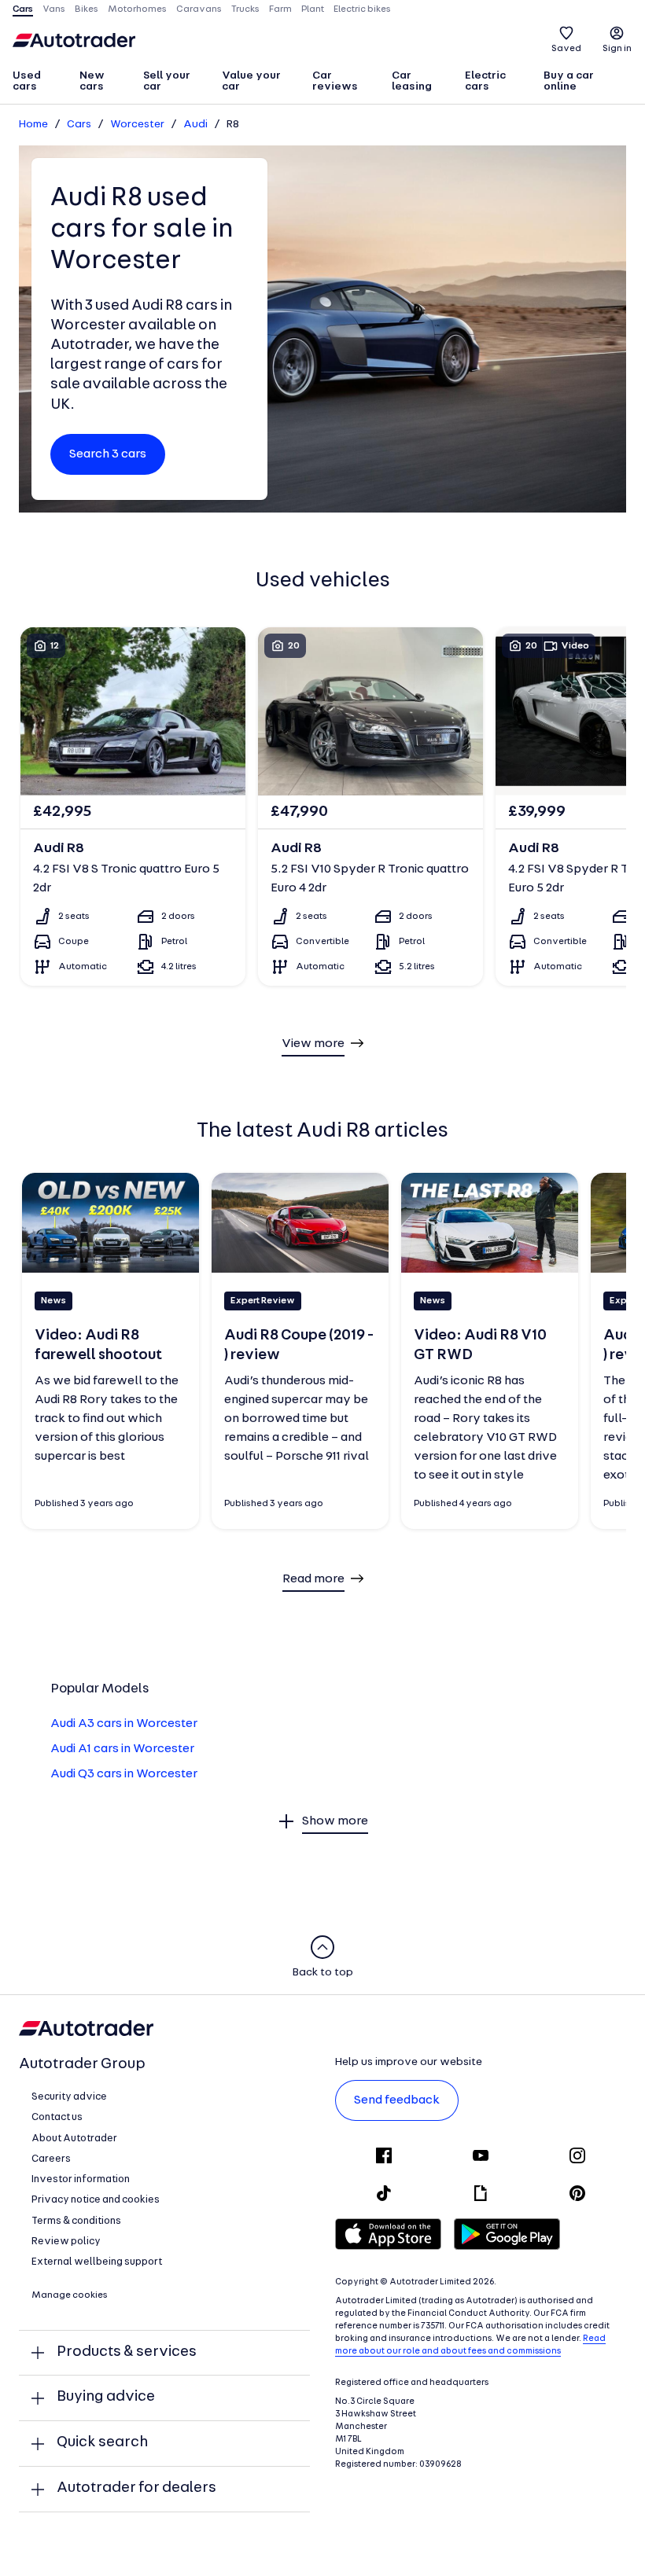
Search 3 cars (108, 454)
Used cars (27, 81)
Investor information (81, 2179)
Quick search (102, 2443)
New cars (92, 81)
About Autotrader (74, 2139)
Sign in (617, 49)
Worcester (137, 125)
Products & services (127, 2352)
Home (33, 125)
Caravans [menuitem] (199, 9)
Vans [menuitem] (54, 9)
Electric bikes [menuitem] (362, 9)
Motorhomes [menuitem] (137, 9)
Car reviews (335, 81)
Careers (51, 2159)
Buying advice (106, 2397)
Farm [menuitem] (280, 9)
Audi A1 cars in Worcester (122, 1749)
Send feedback (397, 2100)
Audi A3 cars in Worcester (124, 1724)
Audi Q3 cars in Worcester (124, 1774)
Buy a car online (569, 81)
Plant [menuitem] (313, 9)
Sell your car (167, 81)
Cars (79, 125)
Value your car (251, 81)
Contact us (57, 2117)
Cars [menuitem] (23, 9)
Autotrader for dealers (136, 2488)
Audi (195, 125)
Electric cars (485, 81)
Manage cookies (70, 2295)
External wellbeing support (97, 2262)
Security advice (69, 2097)
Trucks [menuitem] (245, 9)
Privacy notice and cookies (96, 2200)
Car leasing (412, 81)
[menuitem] (39, 83)
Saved (566, 49)
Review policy (66, 2242)
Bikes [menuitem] (87, 9)
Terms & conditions (76, 2221)
